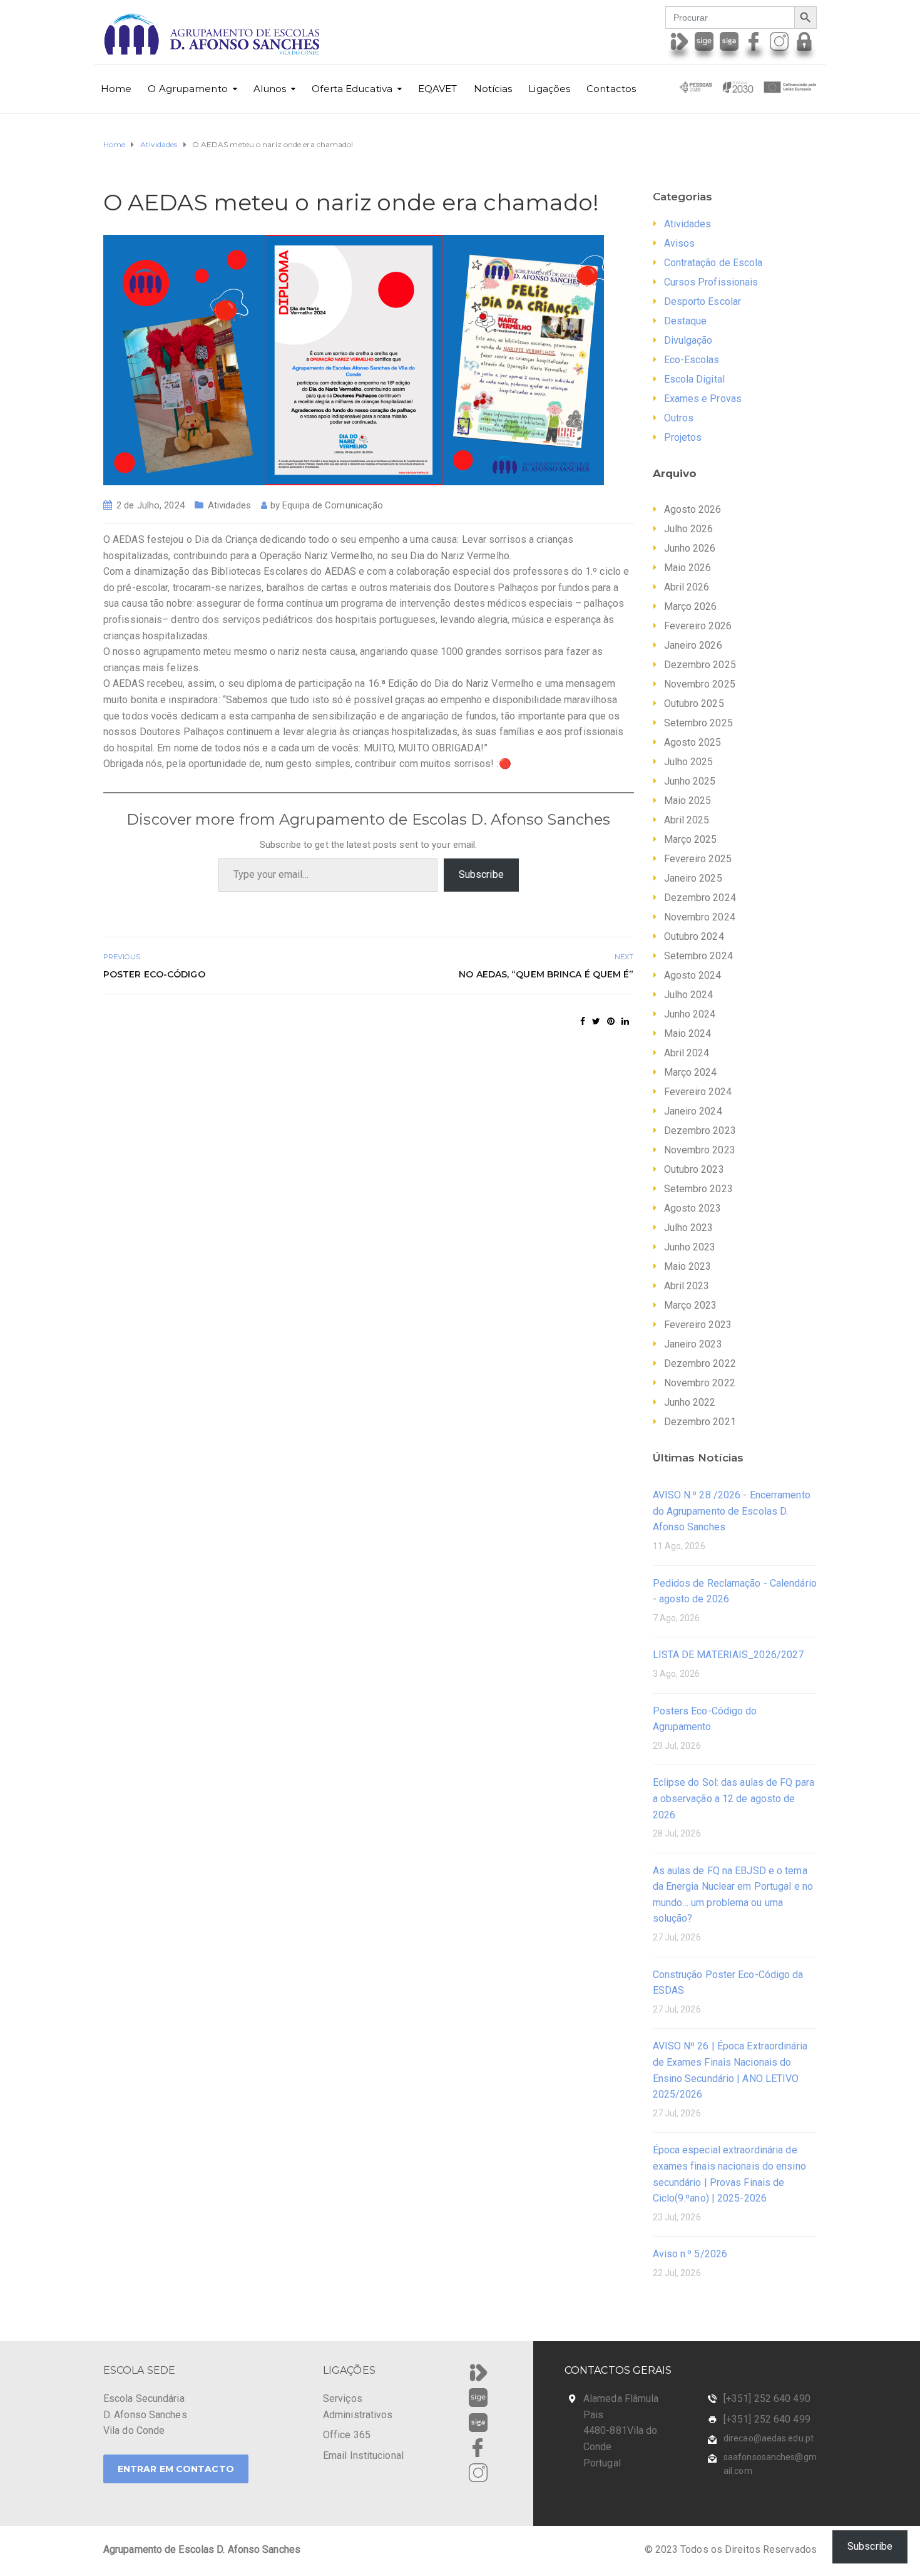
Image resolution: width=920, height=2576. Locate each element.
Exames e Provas (703, 399)
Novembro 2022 (700, 1383)
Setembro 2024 (698, 956)
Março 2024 (691, 1072)
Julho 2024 (689, 995)
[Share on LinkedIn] (625, 1021)
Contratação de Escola (713, 263)
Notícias (493, 89)
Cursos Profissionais (711, 282)
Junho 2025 (690, 781)
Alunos (270, 89)
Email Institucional (363, 2455)
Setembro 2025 (698, 723)
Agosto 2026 (693, 509)
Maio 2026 (688, 568)
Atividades (229, 505)
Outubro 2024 (694, 936)
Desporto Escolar (703, 301)
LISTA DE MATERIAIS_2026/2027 (728, 1655)
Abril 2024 (687, 1053)
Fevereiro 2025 (698, 859)
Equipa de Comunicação (333, 505)
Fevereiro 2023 (698, 1325)
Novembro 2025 (700, 684)
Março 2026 (691, 606)
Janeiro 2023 (693, 1344)
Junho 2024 (690, 1014)
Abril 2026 (687, 587)
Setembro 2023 (698, 1189)
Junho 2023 (690, 1247)
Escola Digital (694, 379)
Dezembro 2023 (700, 1131)
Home (116, 89)
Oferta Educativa (352, 89)
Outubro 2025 (694, 703)
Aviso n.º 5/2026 (690, 2254)
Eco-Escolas (692, 360)
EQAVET (438, 89)
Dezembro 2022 (700, 1363)
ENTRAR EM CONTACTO (176, 2469)
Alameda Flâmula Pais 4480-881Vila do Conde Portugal (621, 2430)
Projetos (683, 437)
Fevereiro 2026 (698, 626)
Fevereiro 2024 (698, 1092)
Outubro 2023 (694, 1169)
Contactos (611, 89)
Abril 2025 (687, 820)
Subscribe (481, 874)
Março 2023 (691, 1305)
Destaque (686, 321)
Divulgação (688, 340)
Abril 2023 (687, 1286)
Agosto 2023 (693, 1208)
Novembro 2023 (700, 1150)
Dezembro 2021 (700, 1422)
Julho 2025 (689, 762)
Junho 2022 (690, 1402)
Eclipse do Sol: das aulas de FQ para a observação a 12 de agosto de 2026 (734, 1798)
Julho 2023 (689, 1228)
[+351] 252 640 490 (767, 2398)
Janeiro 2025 (693, 878)
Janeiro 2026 (693, 645)
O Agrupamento (187, 89)
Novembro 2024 (700, 917)
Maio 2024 (688, 1033)
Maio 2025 (688, 801)
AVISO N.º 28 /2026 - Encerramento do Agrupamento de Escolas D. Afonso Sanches (732, 1511)
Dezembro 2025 (700, 665)
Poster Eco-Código (154, 974)
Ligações (549, 89)
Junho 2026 (690, 548)
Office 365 (347, 2435)
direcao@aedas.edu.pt (769, 2438)
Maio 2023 (688, 1266)
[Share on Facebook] (583, 1021)
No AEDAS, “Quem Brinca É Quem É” (546, 974)
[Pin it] (611, 1021)
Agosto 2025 (693, 742)
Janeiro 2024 (693, 1111)
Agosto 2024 (693, 975)
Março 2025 (691, 839)
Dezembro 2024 (700, 898)
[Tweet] (596, 1021)
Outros (679, 418)
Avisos (680, 243)
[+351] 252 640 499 (767, 2419)
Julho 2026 (689, 529)
